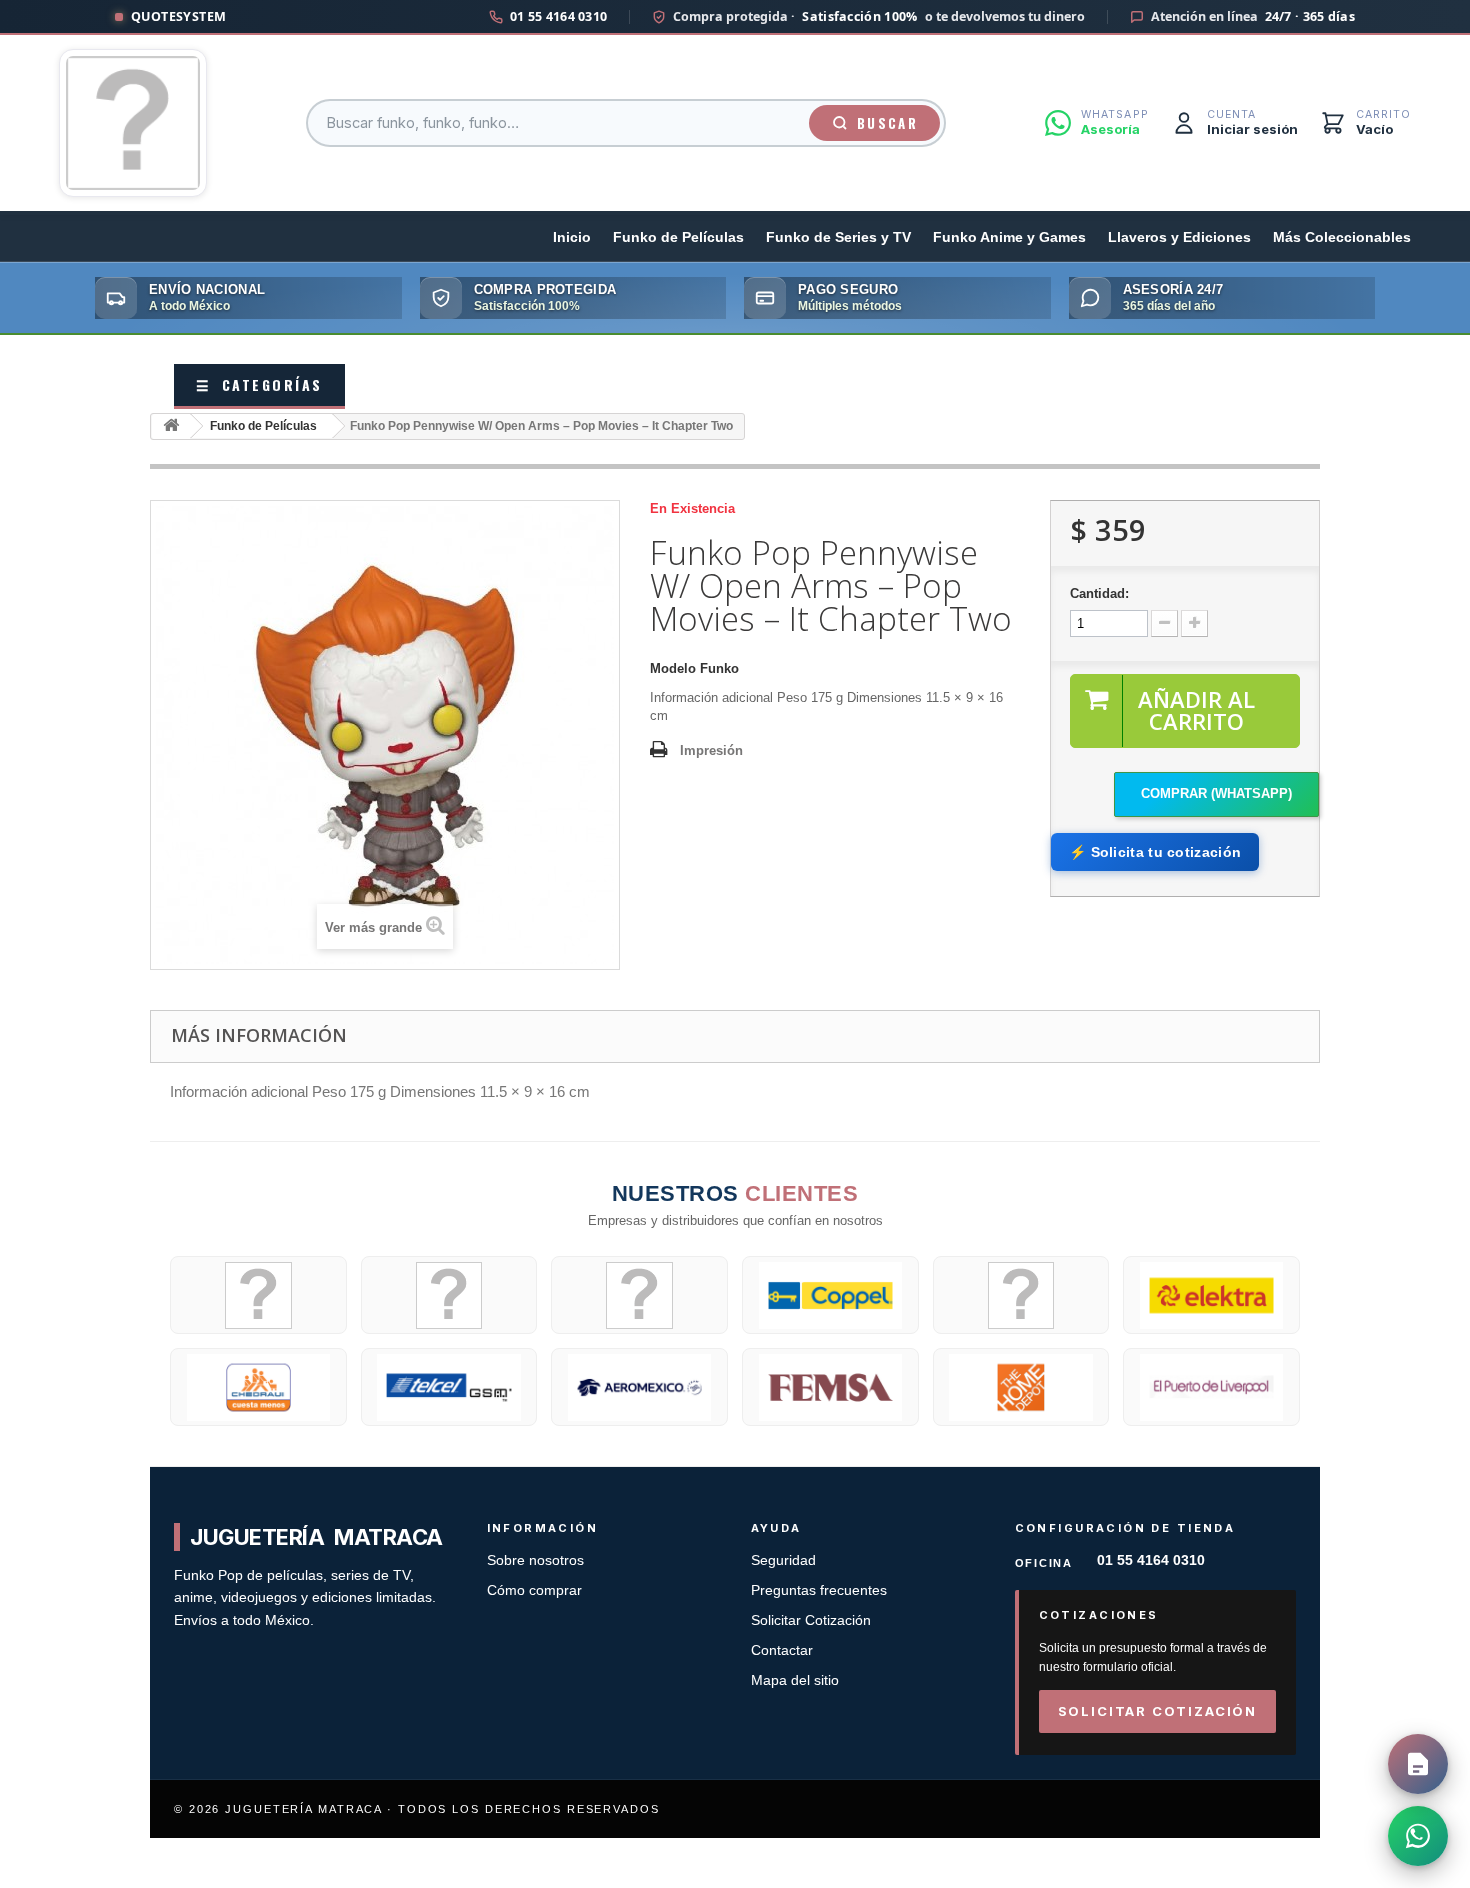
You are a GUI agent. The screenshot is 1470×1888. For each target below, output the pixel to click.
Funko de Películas (678, 237)
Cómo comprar (534, 1590)
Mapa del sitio (795, 1680)
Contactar (782, 1650)
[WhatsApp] (1418, 1836)
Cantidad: (1099, 593)
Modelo (673, 668)
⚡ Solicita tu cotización (1155, 852)
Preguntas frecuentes (819, 1590)
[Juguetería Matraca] (133, 123)
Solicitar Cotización (811, 1620)
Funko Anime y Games (1009, 237)
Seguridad (783, 1560)
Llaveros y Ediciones (1179, 237)
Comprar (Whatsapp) (1216, 793)
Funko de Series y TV (838, 237)
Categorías (259, 384)
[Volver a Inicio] (171, 426)
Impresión (711, 750)
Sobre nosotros (535, 1560)
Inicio (572, 237)
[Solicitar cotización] (1418, 1764)
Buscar (887, 123)
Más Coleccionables (1342, 237)
